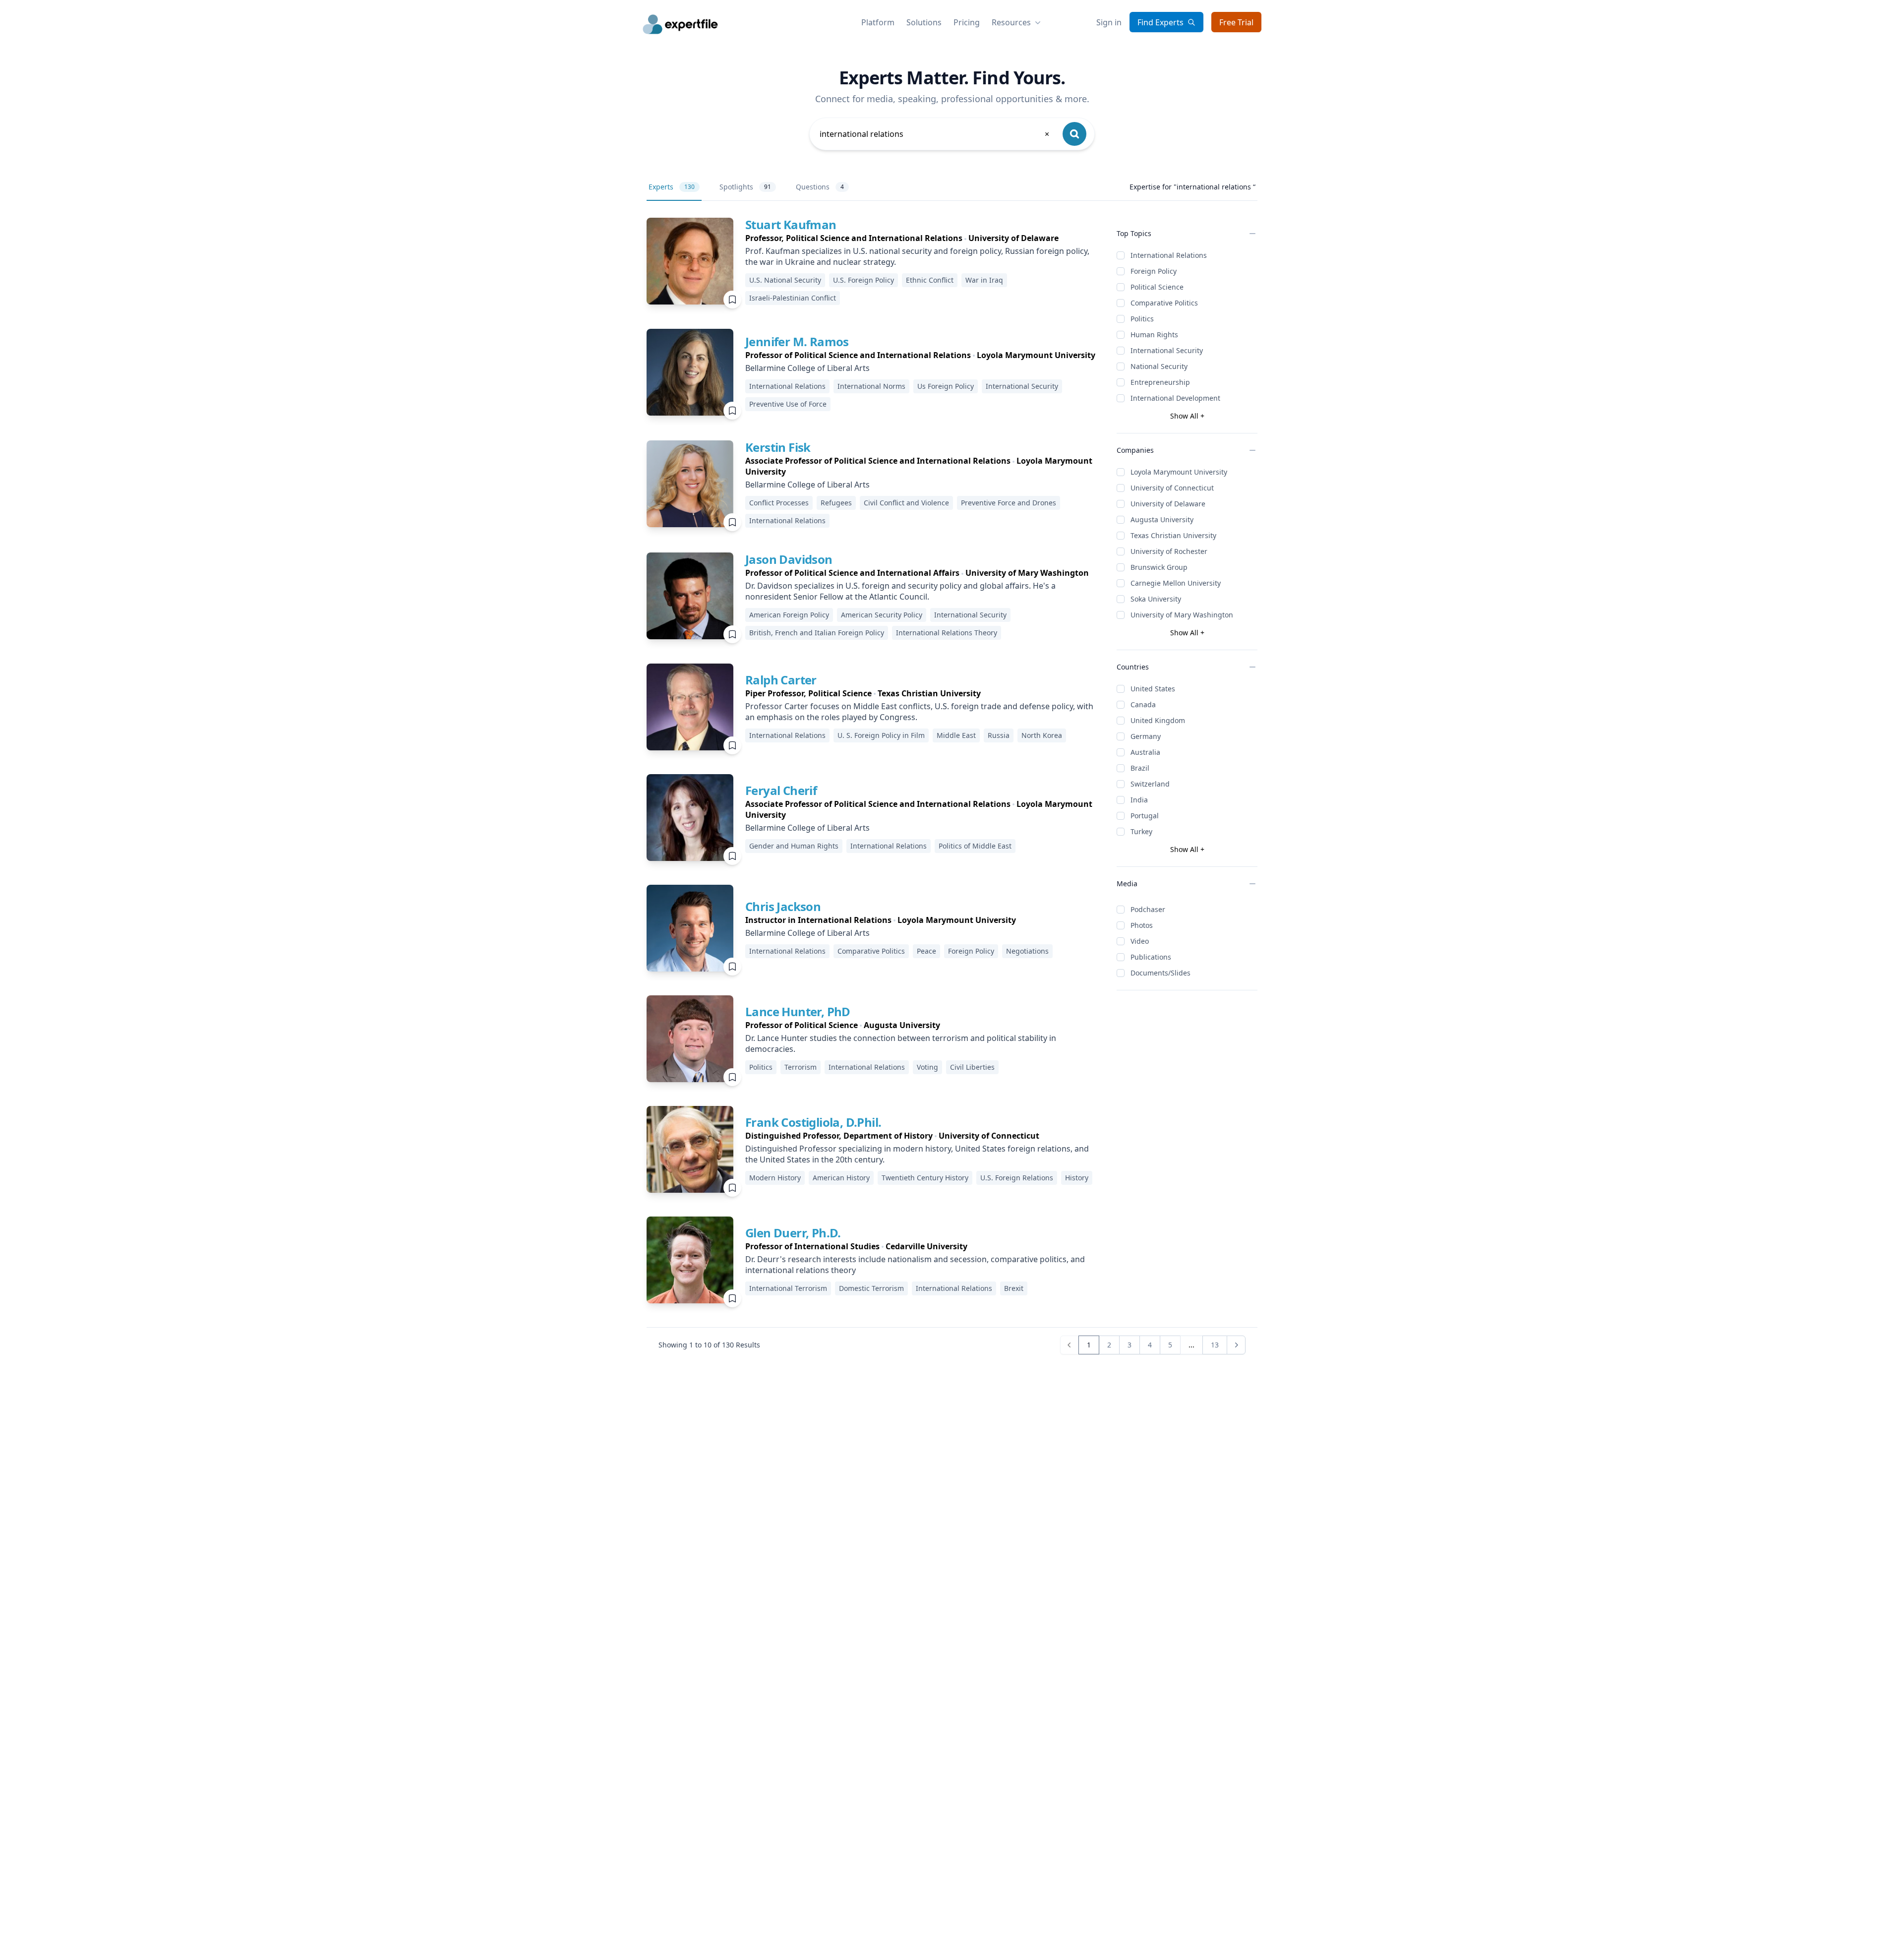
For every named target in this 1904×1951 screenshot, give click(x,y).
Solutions (924, 22)
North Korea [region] (1042, 735)
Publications (1151, 957)
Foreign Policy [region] (971, 951)
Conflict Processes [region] (779, 503)
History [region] (1077, 1178)
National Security (1159, 366)
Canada (1143, 704)
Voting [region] (927, 1067)
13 (1215, 1345)
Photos (1142, 925)
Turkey (1141, 831)
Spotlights (745, 187)
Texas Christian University (1173, 535)
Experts (672, 187)
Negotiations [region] (1027, 951)
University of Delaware (1168, 504)
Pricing (967, 22)
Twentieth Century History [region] (925, 1178)
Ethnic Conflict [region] (930, 280)
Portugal (1145, 816)
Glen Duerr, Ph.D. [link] (793, 1233)
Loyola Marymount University (1179, 472)
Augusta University (1162, 519)
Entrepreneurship (1160, 382)
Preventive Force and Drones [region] (1009, 503)
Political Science (1157, 287)
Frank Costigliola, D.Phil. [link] (813, 1122)
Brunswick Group (1159, 567)
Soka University (1156, 599)
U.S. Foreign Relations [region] (1017, 1178)
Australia (1145, 752)
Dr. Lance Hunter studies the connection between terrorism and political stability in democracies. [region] (901, 1043)
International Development (1175, 398)
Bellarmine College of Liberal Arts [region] (807, 368)
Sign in (1109, 22)
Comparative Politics (1164, 303)
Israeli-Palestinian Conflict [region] (793, 298)
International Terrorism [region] (788, 1288)
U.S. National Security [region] (785, 280)
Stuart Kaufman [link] (791, 224)
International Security (1167, 350)
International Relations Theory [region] (947, 633)
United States (1153, 689)
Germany (1146, 736)
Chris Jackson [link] (783, 906)
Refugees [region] (836, 503)
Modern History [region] (775, 1178)
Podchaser (1148, 909)
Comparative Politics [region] (871, 951)
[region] (923, 238)
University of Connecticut (1172, 488)
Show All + (1187, 416)
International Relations (1169, 255)
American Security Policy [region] (882, 615)
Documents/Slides (1160, 973)
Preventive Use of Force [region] (788, 404)
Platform (878, 22)
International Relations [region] (787, 386)
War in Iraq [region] (984, 280)
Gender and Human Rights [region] (794, 846)
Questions (820, 187)
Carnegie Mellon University (1176, 583)
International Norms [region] (871, 386)
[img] (690, 261)
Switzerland (1150, 784)
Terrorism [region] (801, 1067)
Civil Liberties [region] (972, 1067)
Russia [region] (999, 735)
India (1139, 800)
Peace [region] (926, 951)
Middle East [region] (956, 735)
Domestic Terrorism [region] (871, 1288)
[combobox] (935, 134)
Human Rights (1154, 335)
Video (1140, 941)
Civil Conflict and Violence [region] (906, 503)
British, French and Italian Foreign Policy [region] (817, 633)
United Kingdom (1158, 720)
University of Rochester (1169, 551)
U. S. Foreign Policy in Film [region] (881, 735)
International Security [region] (1022, 386)
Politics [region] (761, 1067)
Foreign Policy (1154, 271)
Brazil (1140, 768)
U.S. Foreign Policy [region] (863, 280)
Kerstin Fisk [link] (778, 447)
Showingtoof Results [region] (709, 1345)
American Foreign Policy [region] (789, 615)
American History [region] (841, 1178)
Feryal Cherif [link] (781, 790)
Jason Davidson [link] (789, 559)
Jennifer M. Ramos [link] (797, 341)
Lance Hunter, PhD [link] (798, 1011)
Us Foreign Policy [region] (946, 386)
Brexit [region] (1014, 1288)
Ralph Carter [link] (781, 680)
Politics (1142, 319)
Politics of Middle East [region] (975, 846)
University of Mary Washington (1182, 615)
